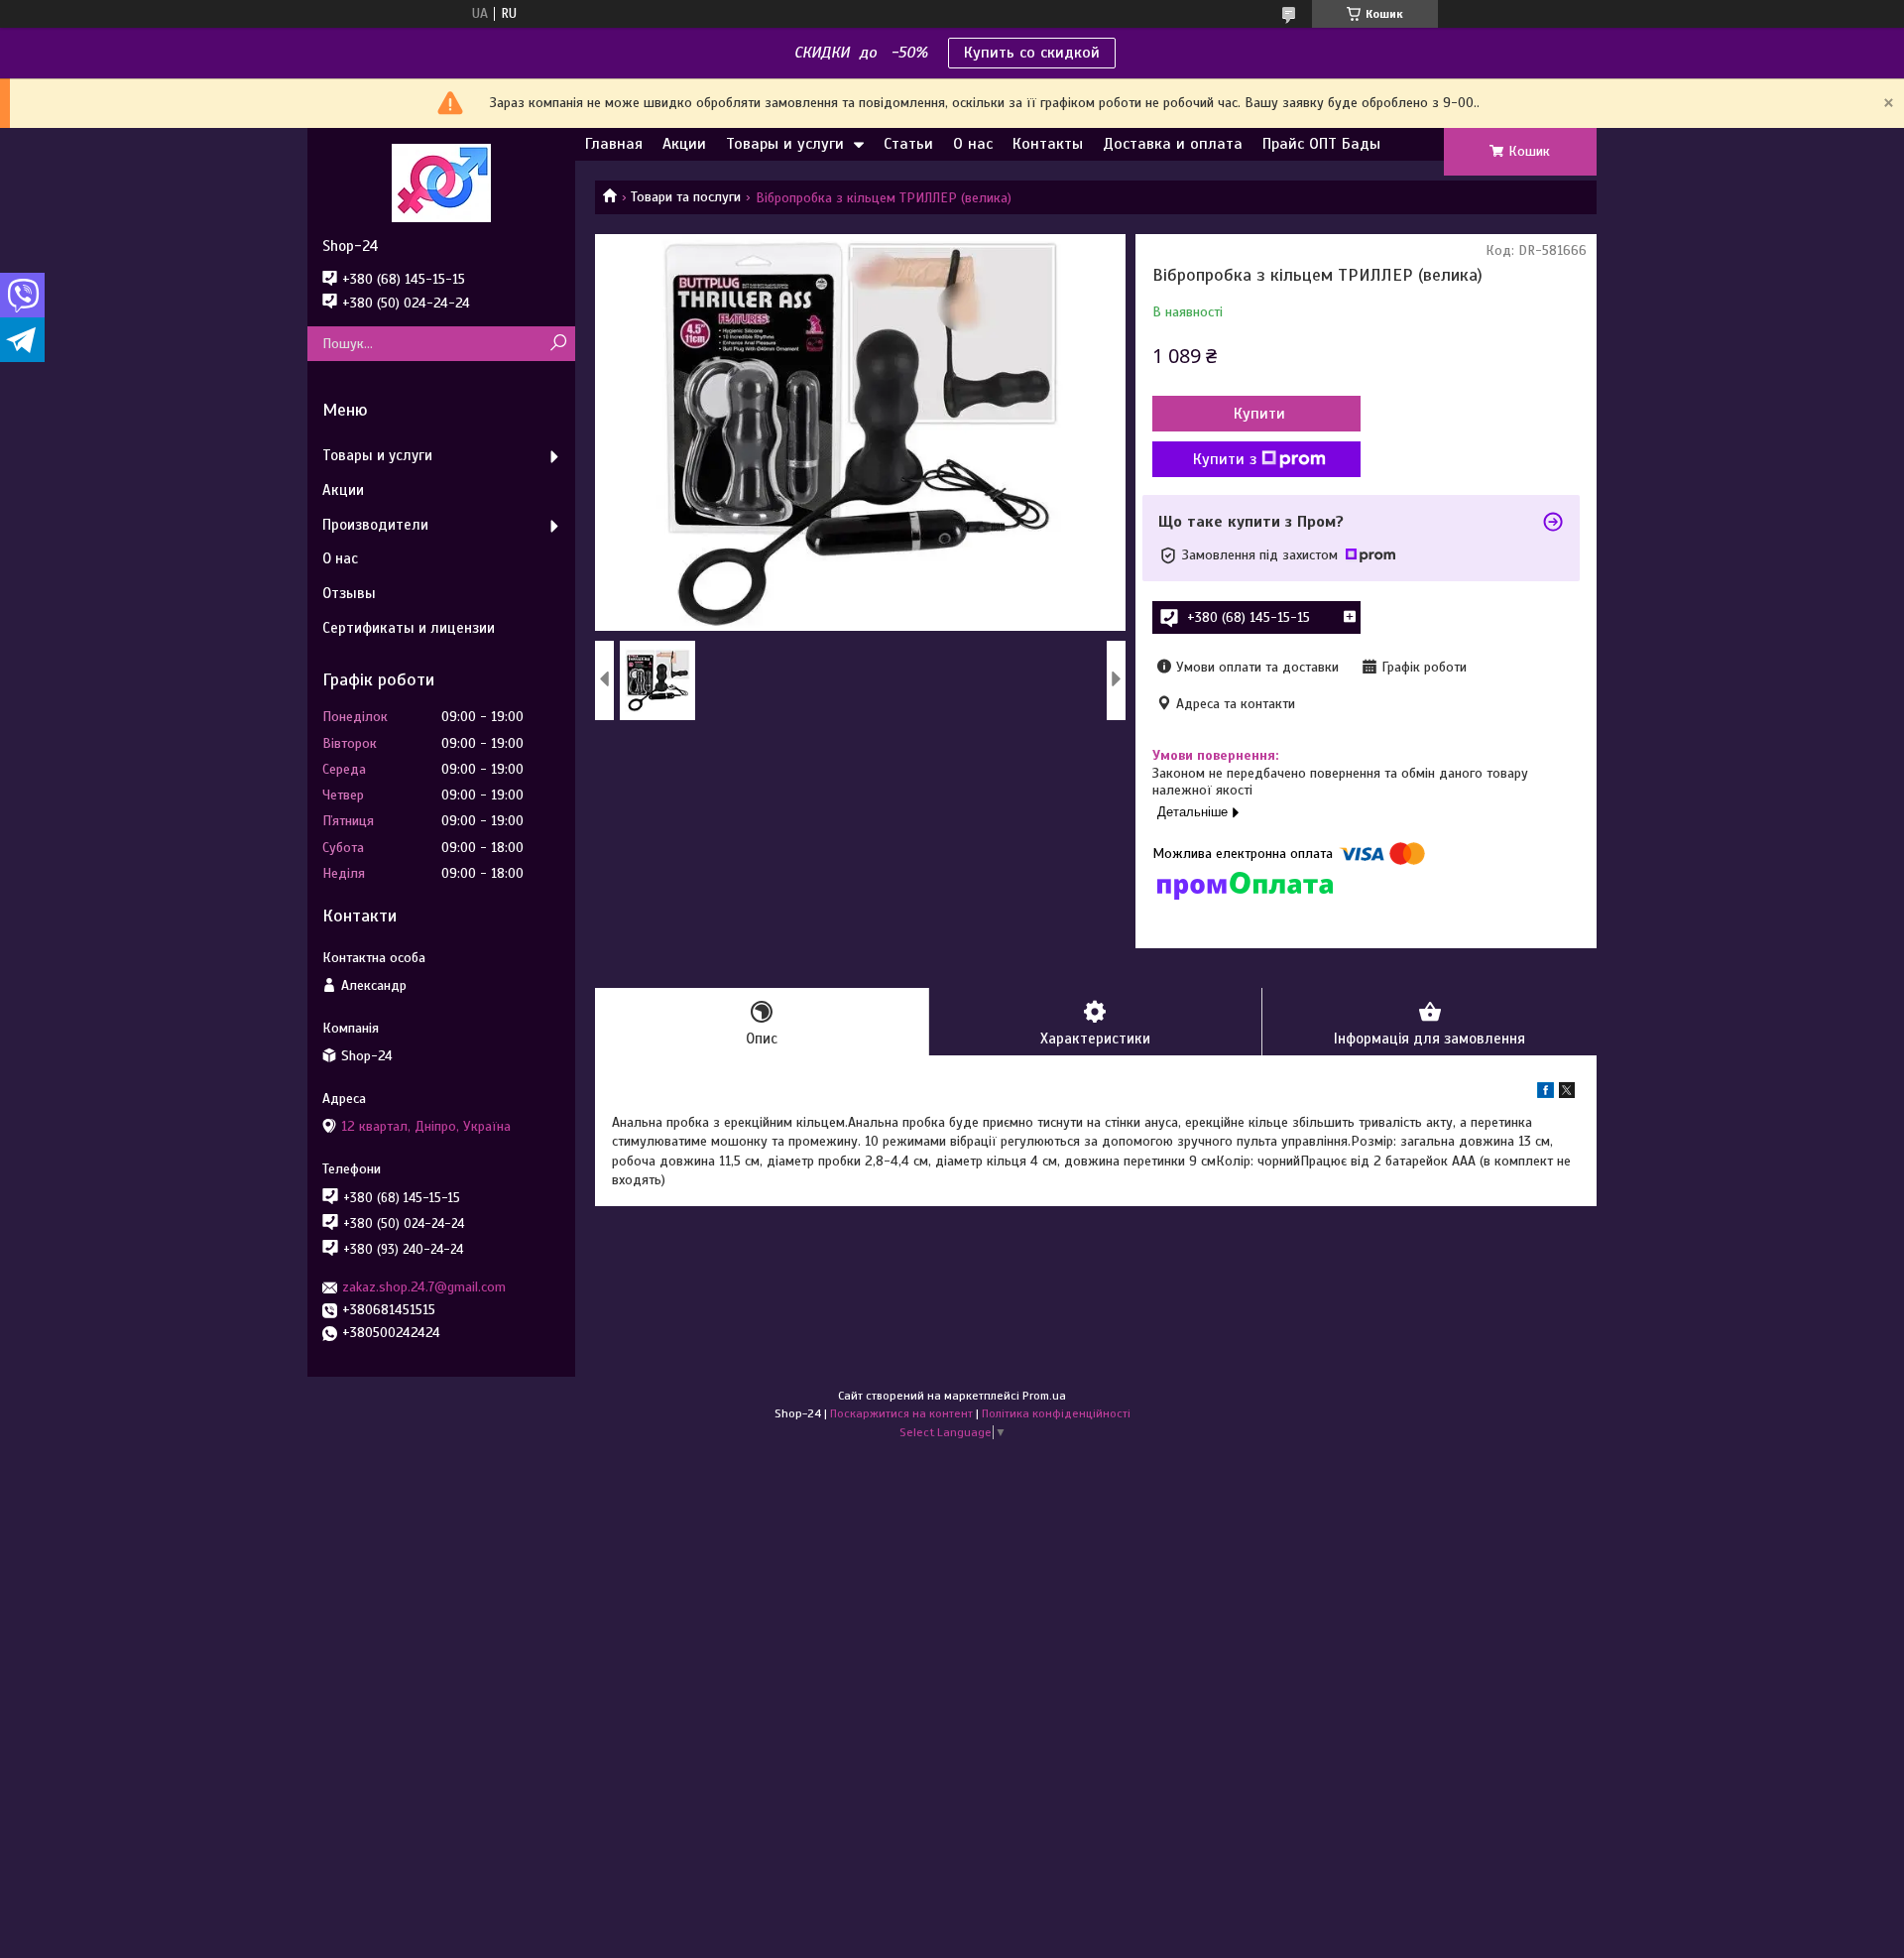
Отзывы (349, 593)
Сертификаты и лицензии (409, 628)
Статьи (908, 144)
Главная (614, 144)
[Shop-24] (441, 183)
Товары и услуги (785, 144)
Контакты (1048, 144)
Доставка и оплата (1173, 144)
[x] (1567, 1094)
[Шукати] (558, 344)
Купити (1259, 414)
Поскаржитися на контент (901, 1413)
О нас (973, 144)
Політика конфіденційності (1056, 1413)
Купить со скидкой (1032, 53)
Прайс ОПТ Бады (1321, 144)
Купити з (1225, 459)
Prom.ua (1044, 1396)
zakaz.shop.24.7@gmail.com (424, 1287)
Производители (375, 525)
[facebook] (1546, 1094)
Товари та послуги (686, 197)
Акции (684, 144)
